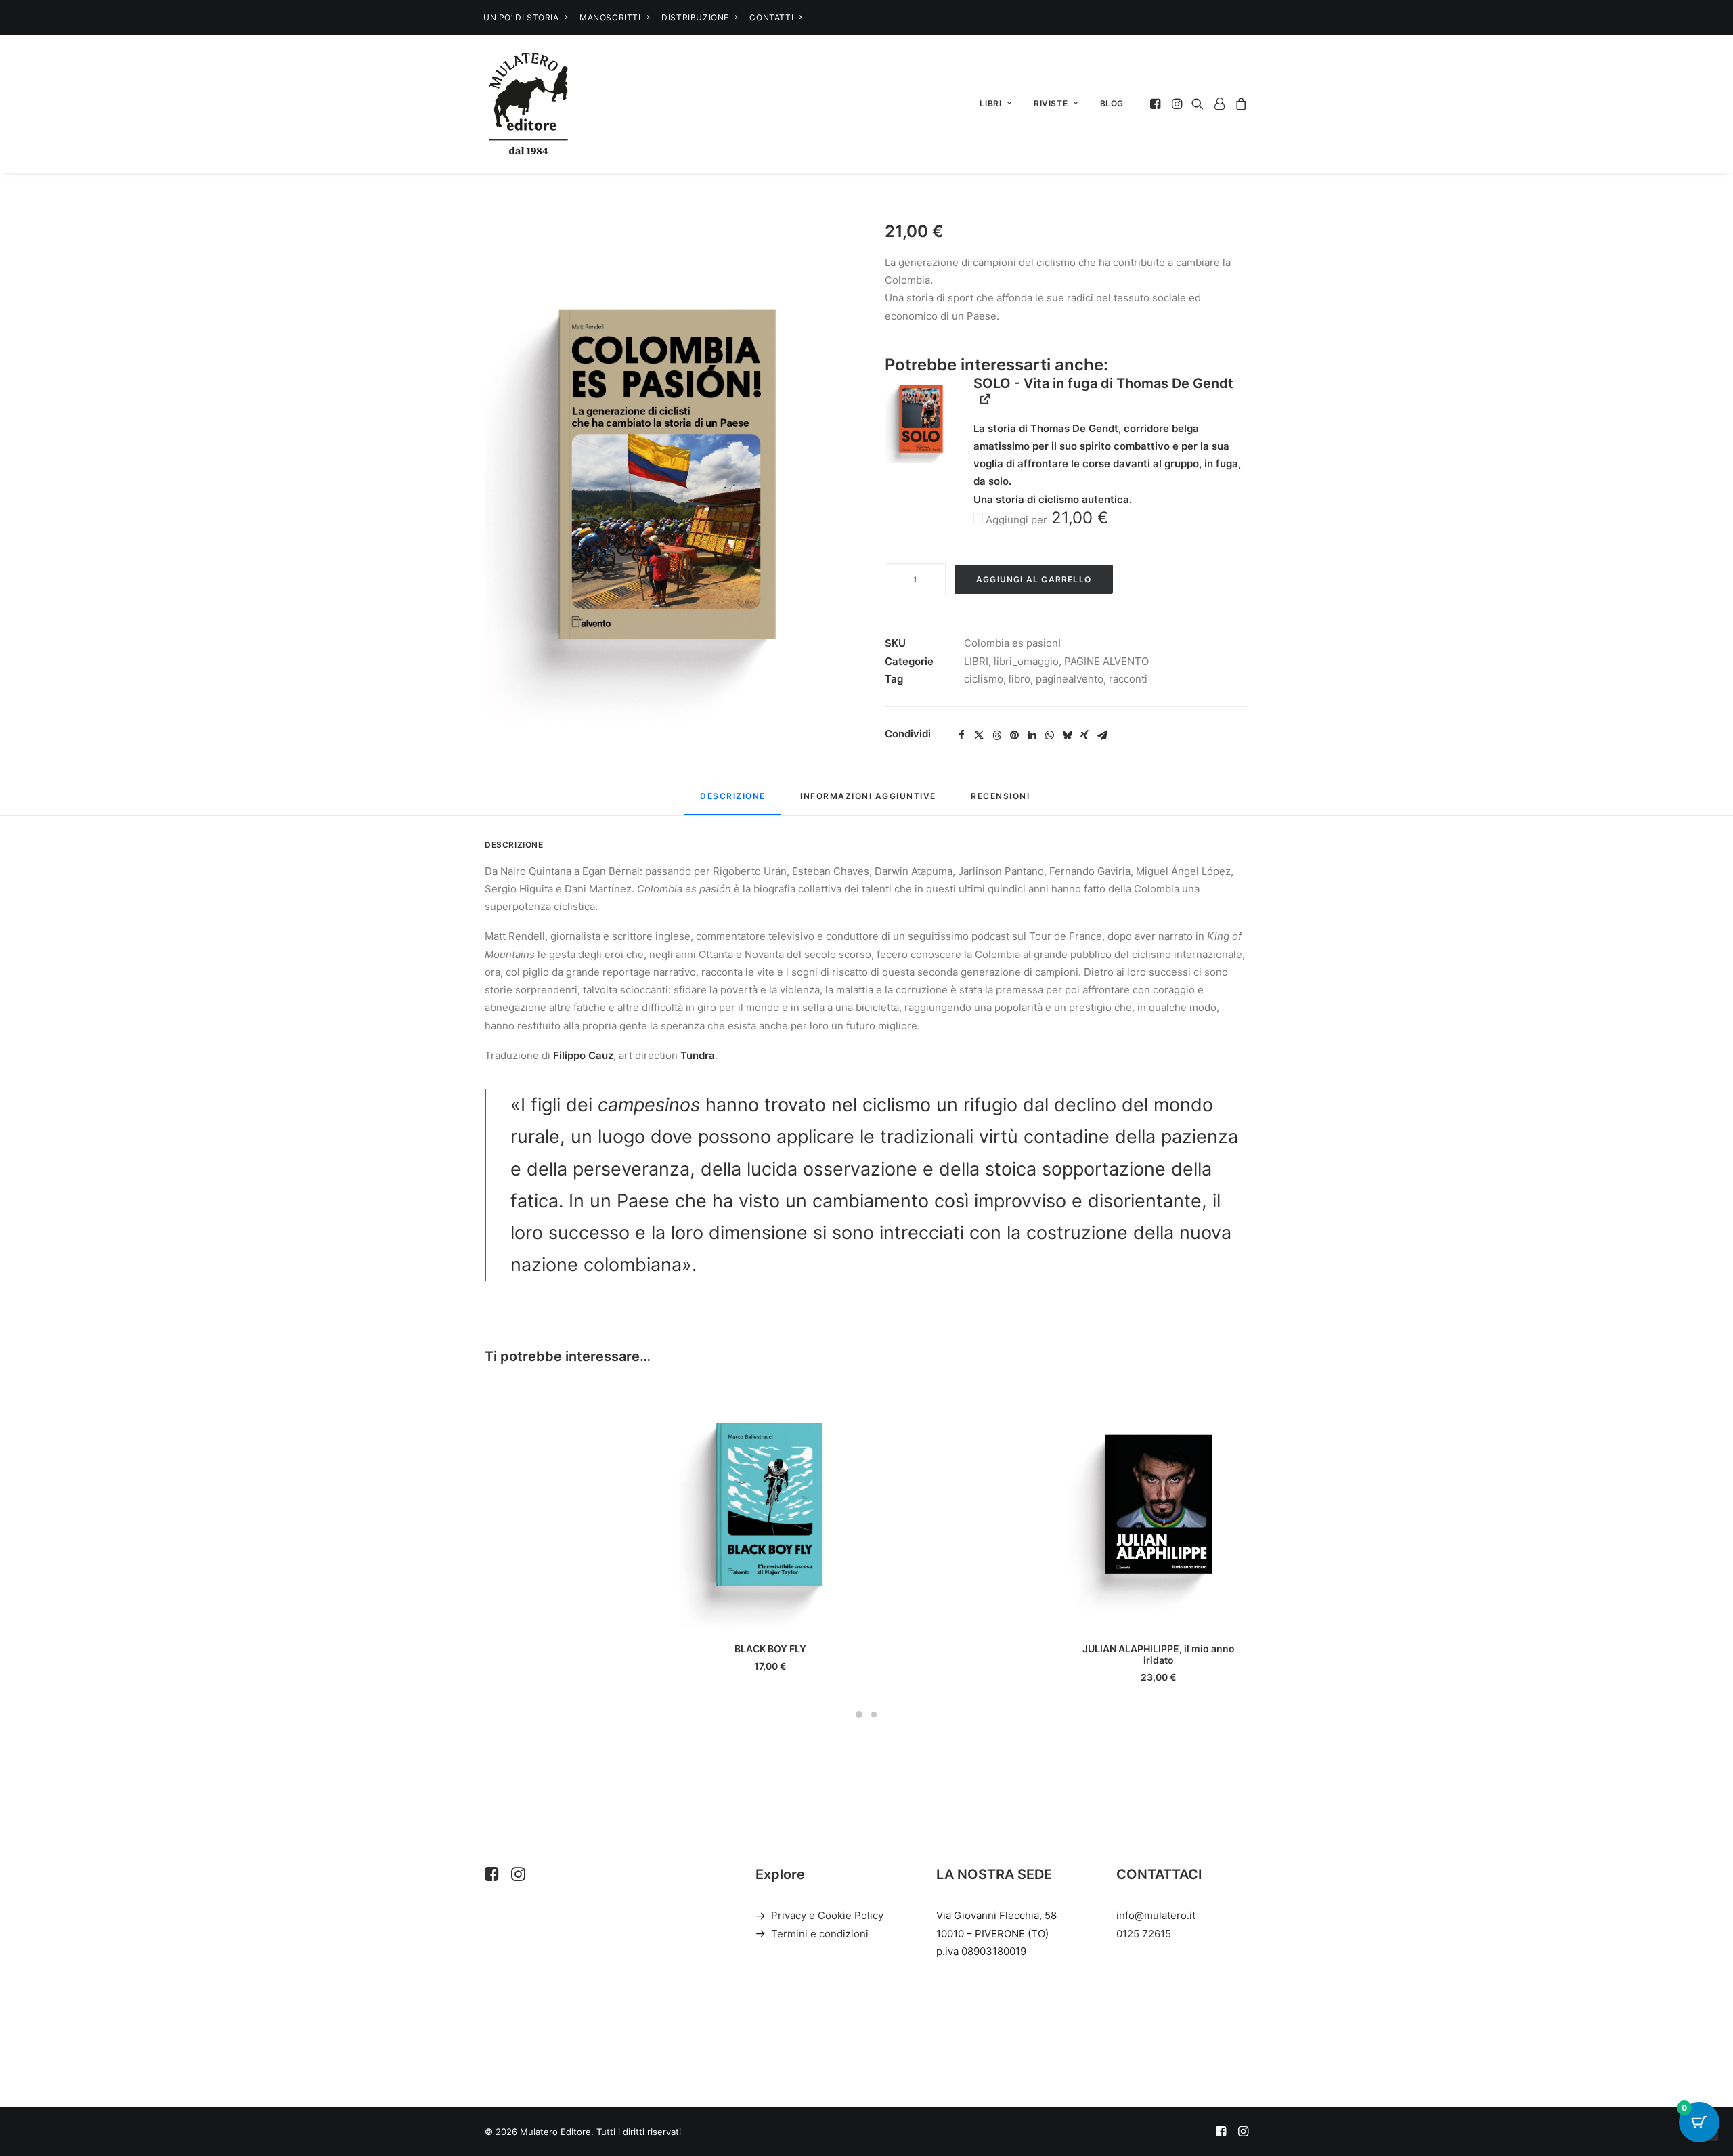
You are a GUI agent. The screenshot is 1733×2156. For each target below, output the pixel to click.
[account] (1219, 104)
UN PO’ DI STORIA (521, 17)
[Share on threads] (996, 735)
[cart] (1239, 104)
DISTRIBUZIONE (695, 17)
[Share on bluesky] (1067, 735)
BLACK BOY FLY (770, 1648)
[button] (1157, 104)
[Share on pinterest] (1014, 735)
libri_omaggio (1026, 661)
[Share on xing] (1084, 735)
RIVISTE (1051, 103)
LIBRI (990, 103)
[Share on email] (1102, 735)
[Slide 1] (859, 1715)
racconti (1128, 679)
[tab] (868, 801)
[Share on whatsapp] (1049, 735)
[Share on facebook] (961, 735)
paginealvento (1070, 679)
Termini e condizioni (820, 1934)
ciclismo (984, 679)
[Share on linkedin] (1032, 735)
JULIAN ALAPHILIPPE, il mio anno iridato (1159, 1654)
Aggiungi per (1046, 520)
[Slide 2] (874, 1715)
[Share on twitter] (979, 735)
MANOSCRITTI (610, 17)
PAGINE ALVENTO (1106, 661)
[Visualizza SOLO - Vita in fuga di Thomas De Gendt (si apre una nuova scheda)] (985, 399)
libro (1019, 679)
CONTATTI (771, 17)
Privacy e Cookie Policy (827, 1915)
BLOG (1112, 103)
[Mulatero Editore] (528, 104)
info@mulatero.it (1156, 1915)
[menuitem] (525, 17)
